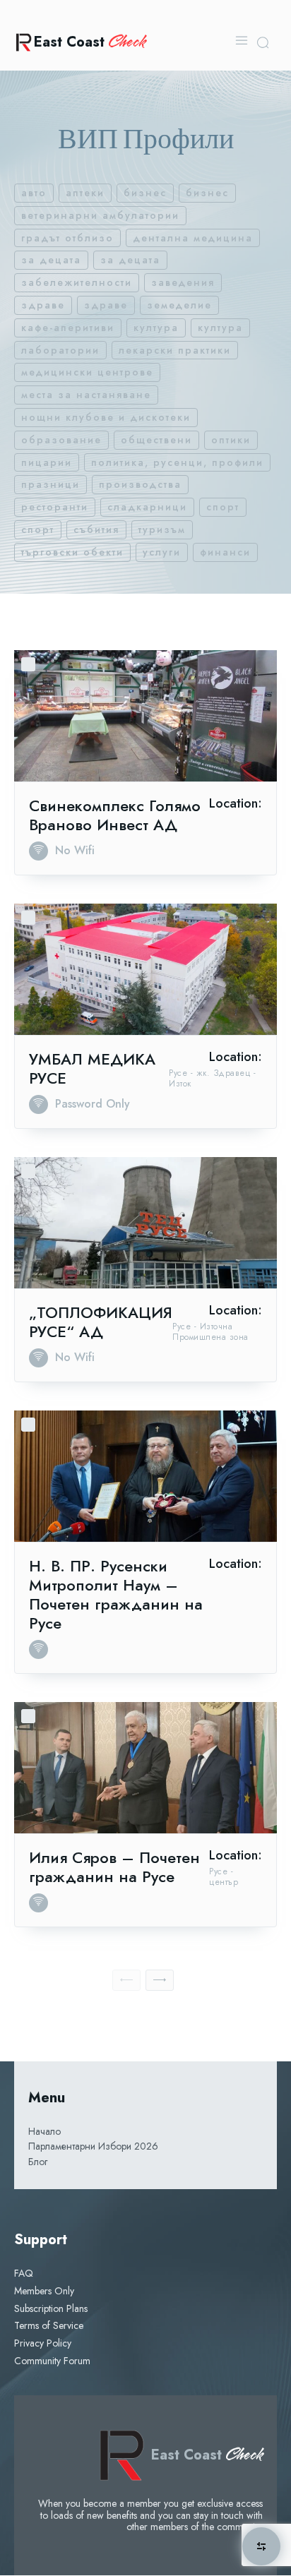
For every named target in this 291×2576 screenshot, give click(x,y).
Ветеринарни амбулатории (100, 215)
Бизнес (145, 193)
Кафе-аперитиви (68, 328)
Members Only (44, 2291)
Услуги (162, 552)
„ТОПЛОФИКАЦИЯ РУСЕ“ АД (101, 1322)
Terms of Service (49, 2325)
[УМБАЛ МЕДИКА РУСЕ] (145, 969)
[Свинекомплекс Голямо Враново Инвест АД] (145, 716)
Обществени (156, 440)
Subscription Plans (51, 2308)
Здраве (43, 305)
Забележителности (77, 282)
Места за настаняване (86, 395)
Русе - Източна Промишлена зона (210, 1332)
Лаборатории (60, 350)
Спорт (223, 507)
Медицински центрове (87, 372)
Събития (96, 529)
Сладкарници (147, 507)
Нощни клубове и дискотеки (106, 417)
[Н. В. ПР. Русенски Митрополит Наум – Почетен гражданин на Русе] (145, 1476)
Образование (61, 440)
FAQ (24, 2273)
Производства (140, 484)
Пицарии (47, 462)
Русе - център (224, 1877)
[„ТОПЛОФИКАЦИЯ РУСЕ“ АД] (145, 1223)
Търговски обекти (72, 552)
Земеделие (179, 305)
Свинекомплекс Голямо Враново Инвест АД (115, 815)
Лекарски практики (175, 350)
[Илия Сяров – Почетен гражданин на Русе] (145, 1768)
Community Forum (52, 2361)
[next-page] (160, 1980)
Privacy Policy (43, 2343)
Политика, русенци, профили (177, 462)
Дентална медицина (193, 238)
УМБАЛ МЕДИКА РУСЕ (92, 1068)
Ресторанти (55, 507)
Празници (51, 484)
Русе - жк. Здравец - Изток (212, 1078)
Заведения (183, 282)
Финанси (225, 552)
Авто (34, 193)
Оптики (231, 440)
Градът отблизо (67, 238)
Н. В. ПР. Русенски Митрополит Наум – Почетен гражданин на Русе (116, 1594)
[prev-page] (126, 1980)
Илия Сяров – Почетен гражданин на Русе (114, 1867)
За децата (51, 260)
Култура (156, 328)
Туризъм (162, 529)
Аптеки (85, 193)
